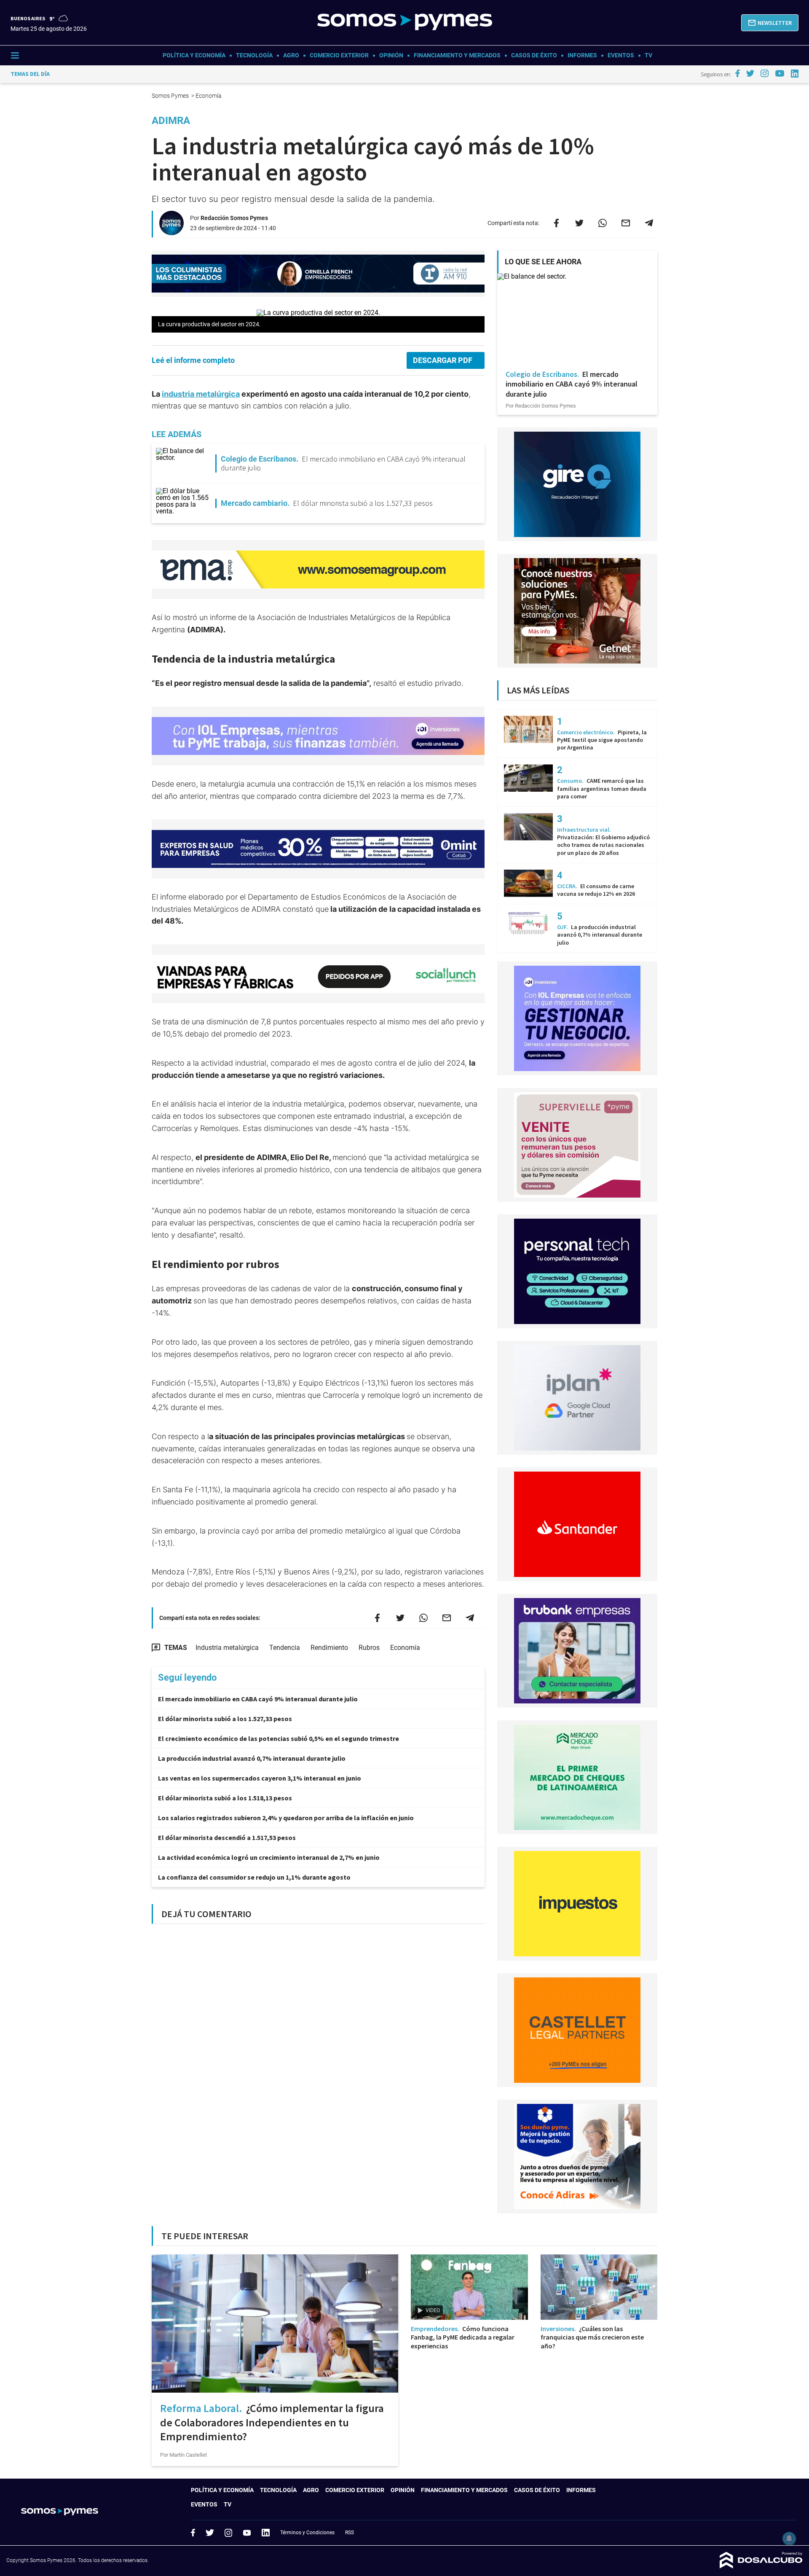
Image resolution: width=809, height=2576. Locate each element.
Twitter (210, 2533)
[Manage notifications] (789, 2538)
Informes (582, 55)
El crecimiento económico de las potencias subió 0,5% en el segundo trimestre (279, 1738)
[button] (770, 23)
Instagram (228, 2533)
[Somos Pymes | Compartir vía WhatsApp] (603, 223)
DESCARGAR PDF (443, 360)
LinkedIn (265, 2533)
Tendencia (285, 1648)
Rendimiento (329, 1648)
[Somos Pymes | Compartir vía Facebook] (556, 223)
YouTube (247, 2533)
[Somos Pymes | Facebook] (737, 73)
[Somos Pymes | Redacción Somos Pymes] (171, 232)
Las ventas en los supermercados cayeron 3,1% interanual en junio (260, 1778)
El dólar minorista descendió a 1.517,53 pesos (227, 1837)
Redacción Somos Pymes (234, 218)
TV (648, 55)
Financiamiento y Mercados (457, 55)
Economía (405, 1648)
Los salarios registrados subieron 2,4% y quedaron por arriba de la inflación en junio (286, 1818)
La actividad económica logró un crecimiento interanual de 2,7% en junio (269, 1857)
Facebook (193, 2533)
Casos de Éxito (534, 55)
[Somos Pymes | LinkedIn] (795, 74)
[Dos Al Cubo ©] (761, 2566)
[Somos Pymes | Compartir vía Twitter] (579, 223)
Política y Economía (194, 55)
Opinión (391, 55)
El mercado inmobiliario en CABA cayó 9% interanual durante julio (258, 1699)
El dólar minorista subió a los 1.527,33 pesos (225, 1719)
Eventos (621, 55)
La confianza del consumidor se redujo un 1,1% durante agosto (254, 1877)
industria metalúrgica (201, 394)
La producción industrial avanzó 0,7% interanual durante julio (252, 1758)
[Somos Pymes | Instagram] (764, 73)
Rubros (369, 1648)
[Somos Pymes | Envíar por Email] (626, 223)
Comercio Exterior (339, 55)
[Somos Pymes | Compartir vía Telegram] (649, 223)
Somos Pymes (171, 96)
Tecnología (254, 55)
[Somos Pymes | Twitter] (750, 73)
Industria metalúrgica (227, 1648)
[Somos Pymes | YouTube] (780, 73)
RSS (350, 2533)
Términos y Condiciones (307, 2533)
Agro (291, 55)
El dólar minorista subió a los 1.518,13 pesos (225, 1798)
